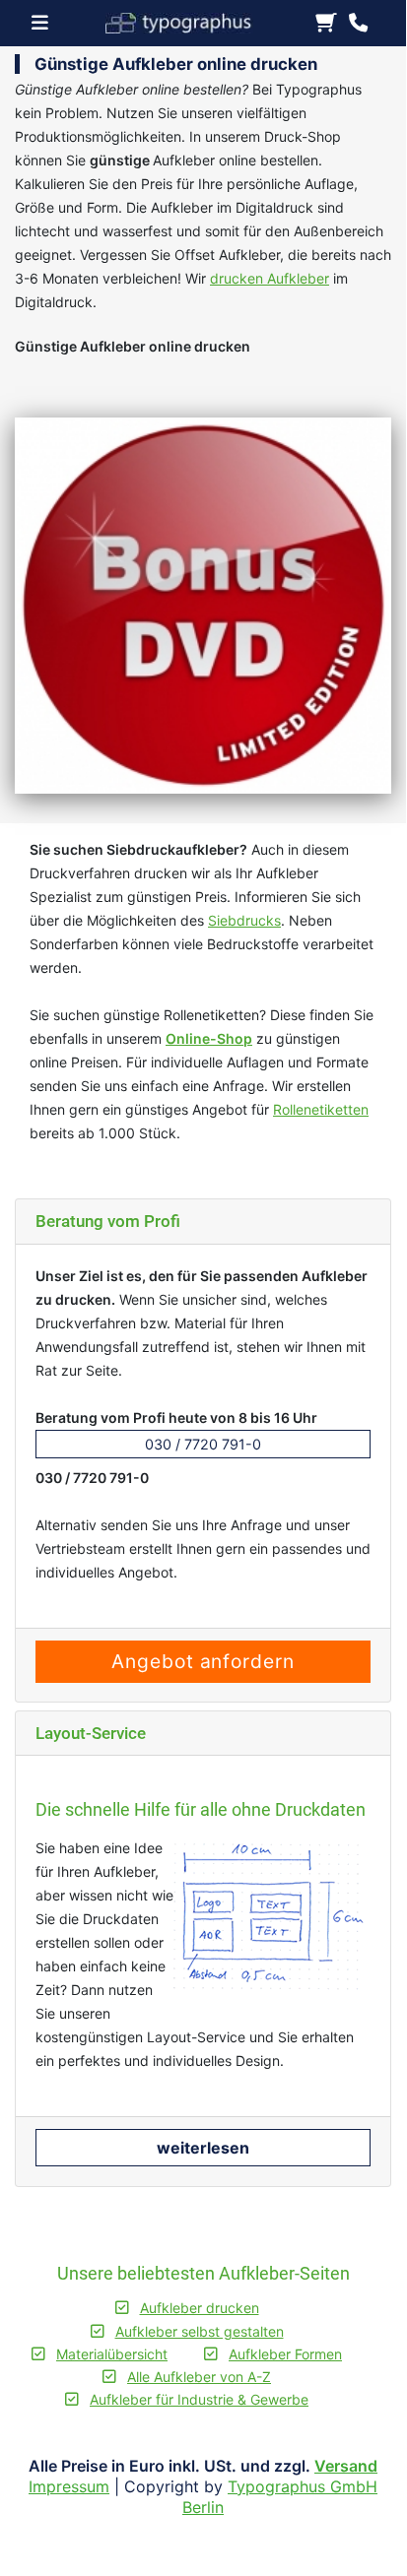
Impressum (69, 2486)
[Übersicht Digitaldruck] (187, 21)
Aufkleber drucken (200, 2308)
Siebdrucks (244, 920)
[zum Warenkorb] (326, 24)
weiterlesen (203, 2148)
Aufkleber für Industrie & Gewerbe (199, 2399)
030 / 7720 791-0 (203, 1444)
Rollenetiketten (321, 1109)
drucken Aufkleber (270, 278)
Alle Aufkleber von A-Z (199, 2377)
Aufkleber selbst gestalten (200, 2331)
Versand (346, 2466)
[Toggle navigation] (46, 23)
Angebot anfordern (203, 1661)
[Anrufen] (358, 24)
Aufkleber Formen (285, 2354)
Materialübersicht (112, 2354)
